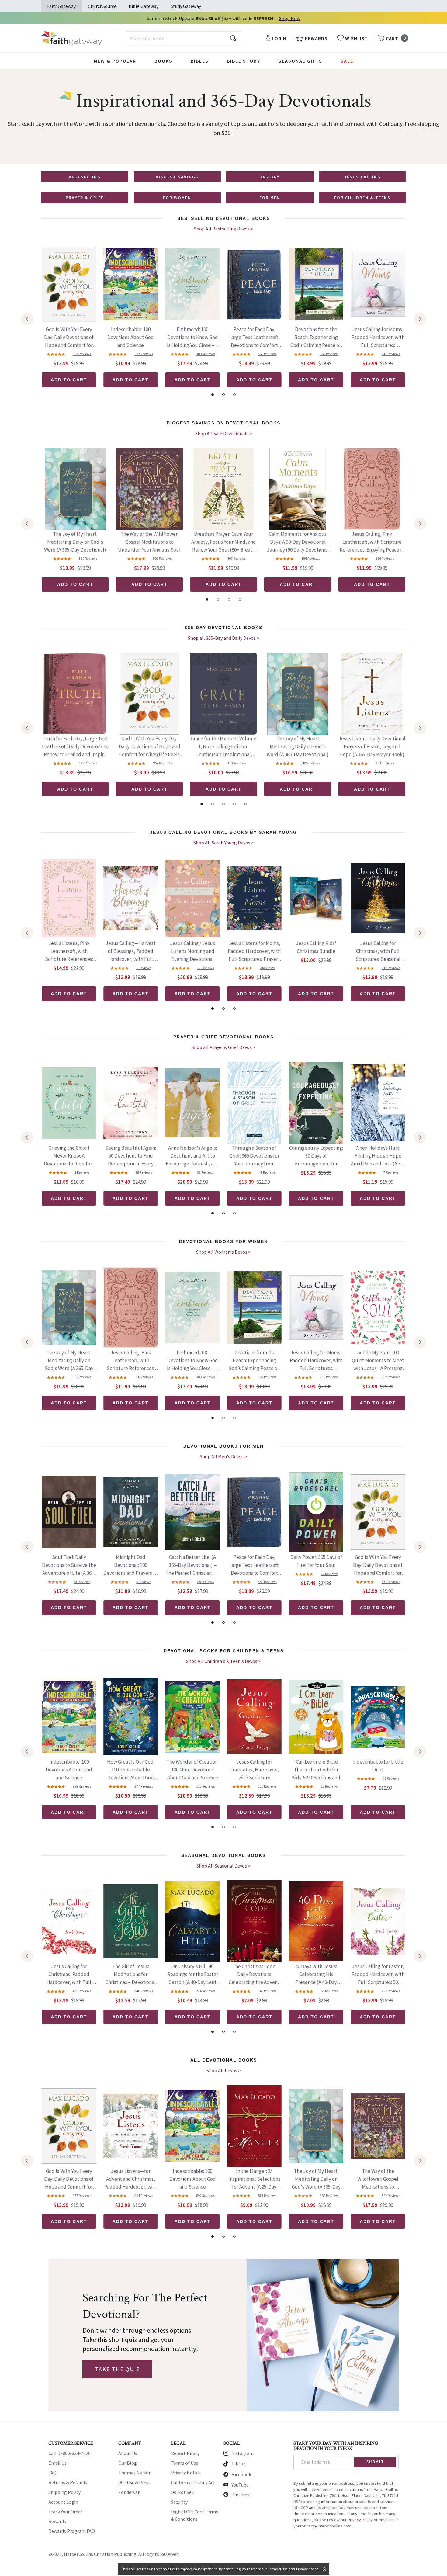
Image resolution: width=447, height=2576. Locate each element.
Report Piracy (185, 2453)
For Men (270, 198)
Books (163, 61)
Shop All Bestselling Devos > (224, 229)
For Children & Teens (362, 198)
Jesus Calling (362, 177)
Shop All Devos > (224, 2070)
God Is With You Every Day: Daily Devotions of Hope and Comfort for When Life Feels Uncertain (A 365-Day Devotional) (69, 338)
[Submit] (233, 38)
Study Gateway (186, 6)
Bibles (200, 61)
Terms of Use (185, 2463)
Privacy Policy (360, 2520)
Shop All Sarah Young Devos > (224, 843)
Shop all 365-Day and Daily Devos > (224, 638)
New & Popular (115, 61)
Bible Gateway (144, 6)
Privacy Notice (186, 2473)
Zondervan (129, 2492)
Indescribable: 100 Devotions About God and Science (131, 337)
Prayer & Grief (85, 198)
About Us (128, 2453)
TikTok (239, 2463)
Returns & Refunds (68, 2482)
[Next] (420, 319)
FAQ (52, 2473)
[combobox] (184, 38)
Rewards (57, 2521)
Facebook (241, 2474)
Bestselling (85, 177)
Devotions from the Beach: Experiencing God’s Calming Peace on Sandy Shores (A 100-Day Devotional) (316, 338)
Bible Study (244, 61)
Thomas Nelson (135, 2473)
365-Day (270, 177)
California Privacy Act (193, 2482)
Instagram (243, 2453)
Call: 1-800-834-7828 (69, 2453)
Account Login (63, 2502)
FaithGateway (61, 6)
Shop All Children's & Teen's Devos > (223, 1661)
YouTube (240, 2485)
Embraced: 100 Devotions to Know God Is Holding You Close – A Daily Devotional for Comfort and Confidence (193, 338)
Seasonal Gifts (300, 61)
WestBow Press (134, 2482)
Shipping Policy (64, 2492)
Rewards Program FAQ (72, 2531)
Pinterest (241, 2495)
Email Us (57, 2463)
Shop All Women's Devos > (223, 1252)
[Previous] (27, 319)
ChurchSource (102, 6)
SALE (347, 61)
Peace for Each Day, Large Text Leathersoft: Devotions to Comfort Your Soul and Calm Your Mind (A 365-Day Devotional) (254, 338)
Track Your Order (65, 2512)
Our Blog (128, 2463)
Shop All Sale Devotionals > (224, 433)
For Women (177, 198)
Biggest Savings (177, 177)
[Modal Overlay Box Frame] (223, 2335)
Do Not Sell (183, 2492)
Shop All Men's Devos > (223, 1456)
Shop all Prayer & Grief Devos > (223, 1047)
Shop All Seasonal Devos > (223, 1866)
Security (179, 2502)
